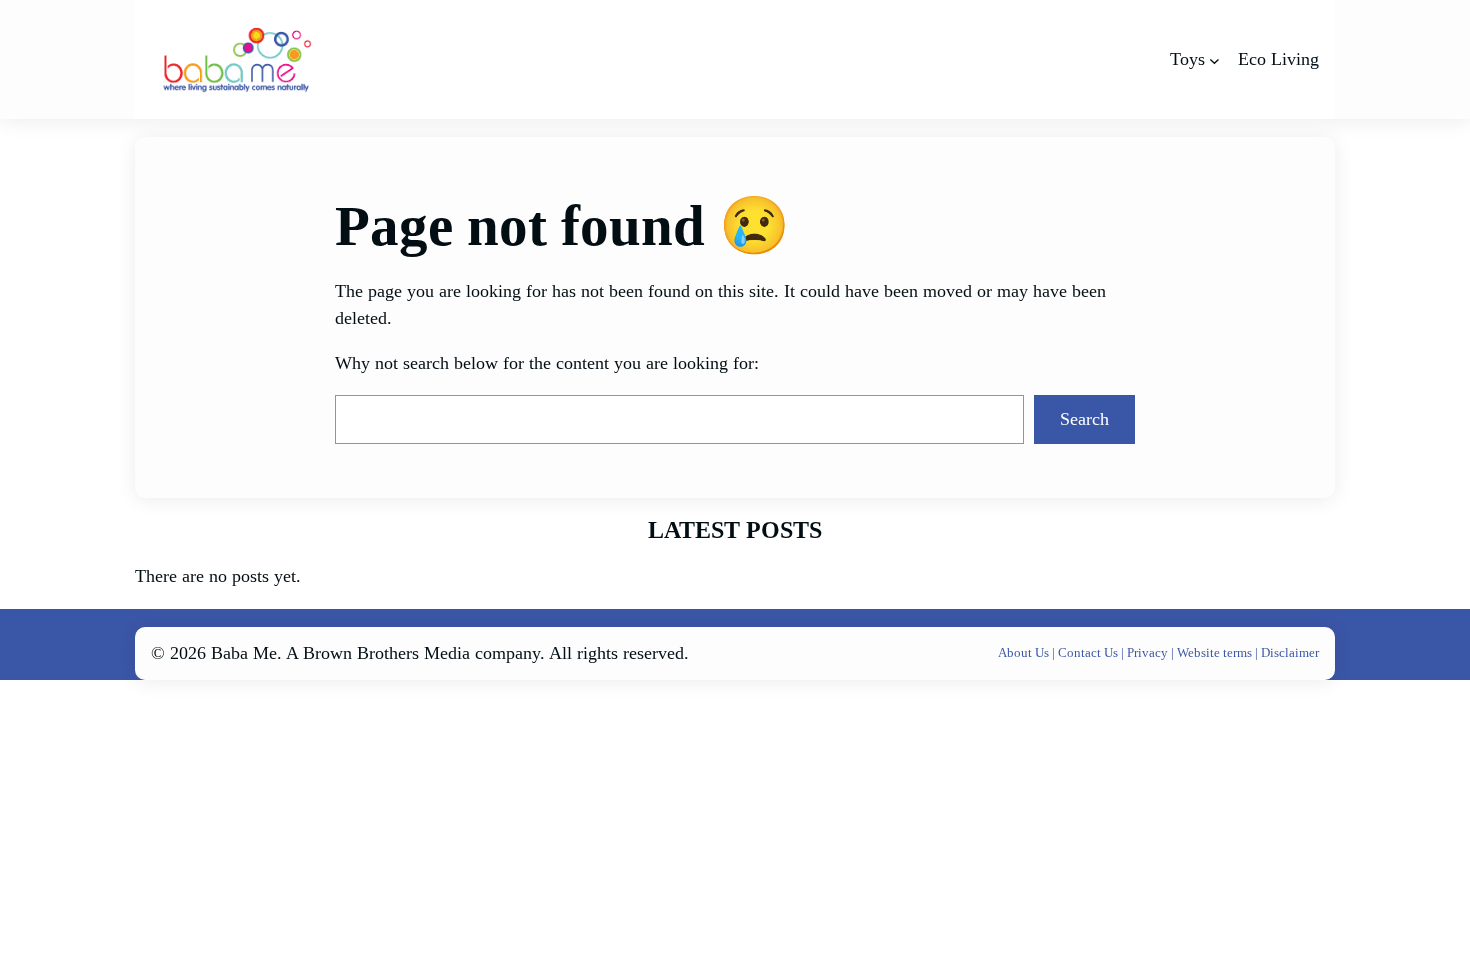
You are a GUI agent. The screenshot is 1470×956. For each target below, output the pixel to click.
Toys (1187, 59)
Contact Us (1089, 652)
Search (1084, 419)
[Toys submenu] (1214, 59)
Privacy (1149, 652)
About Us (1025, 652)
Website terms (1214, 652)
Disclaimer (1290, 652)
